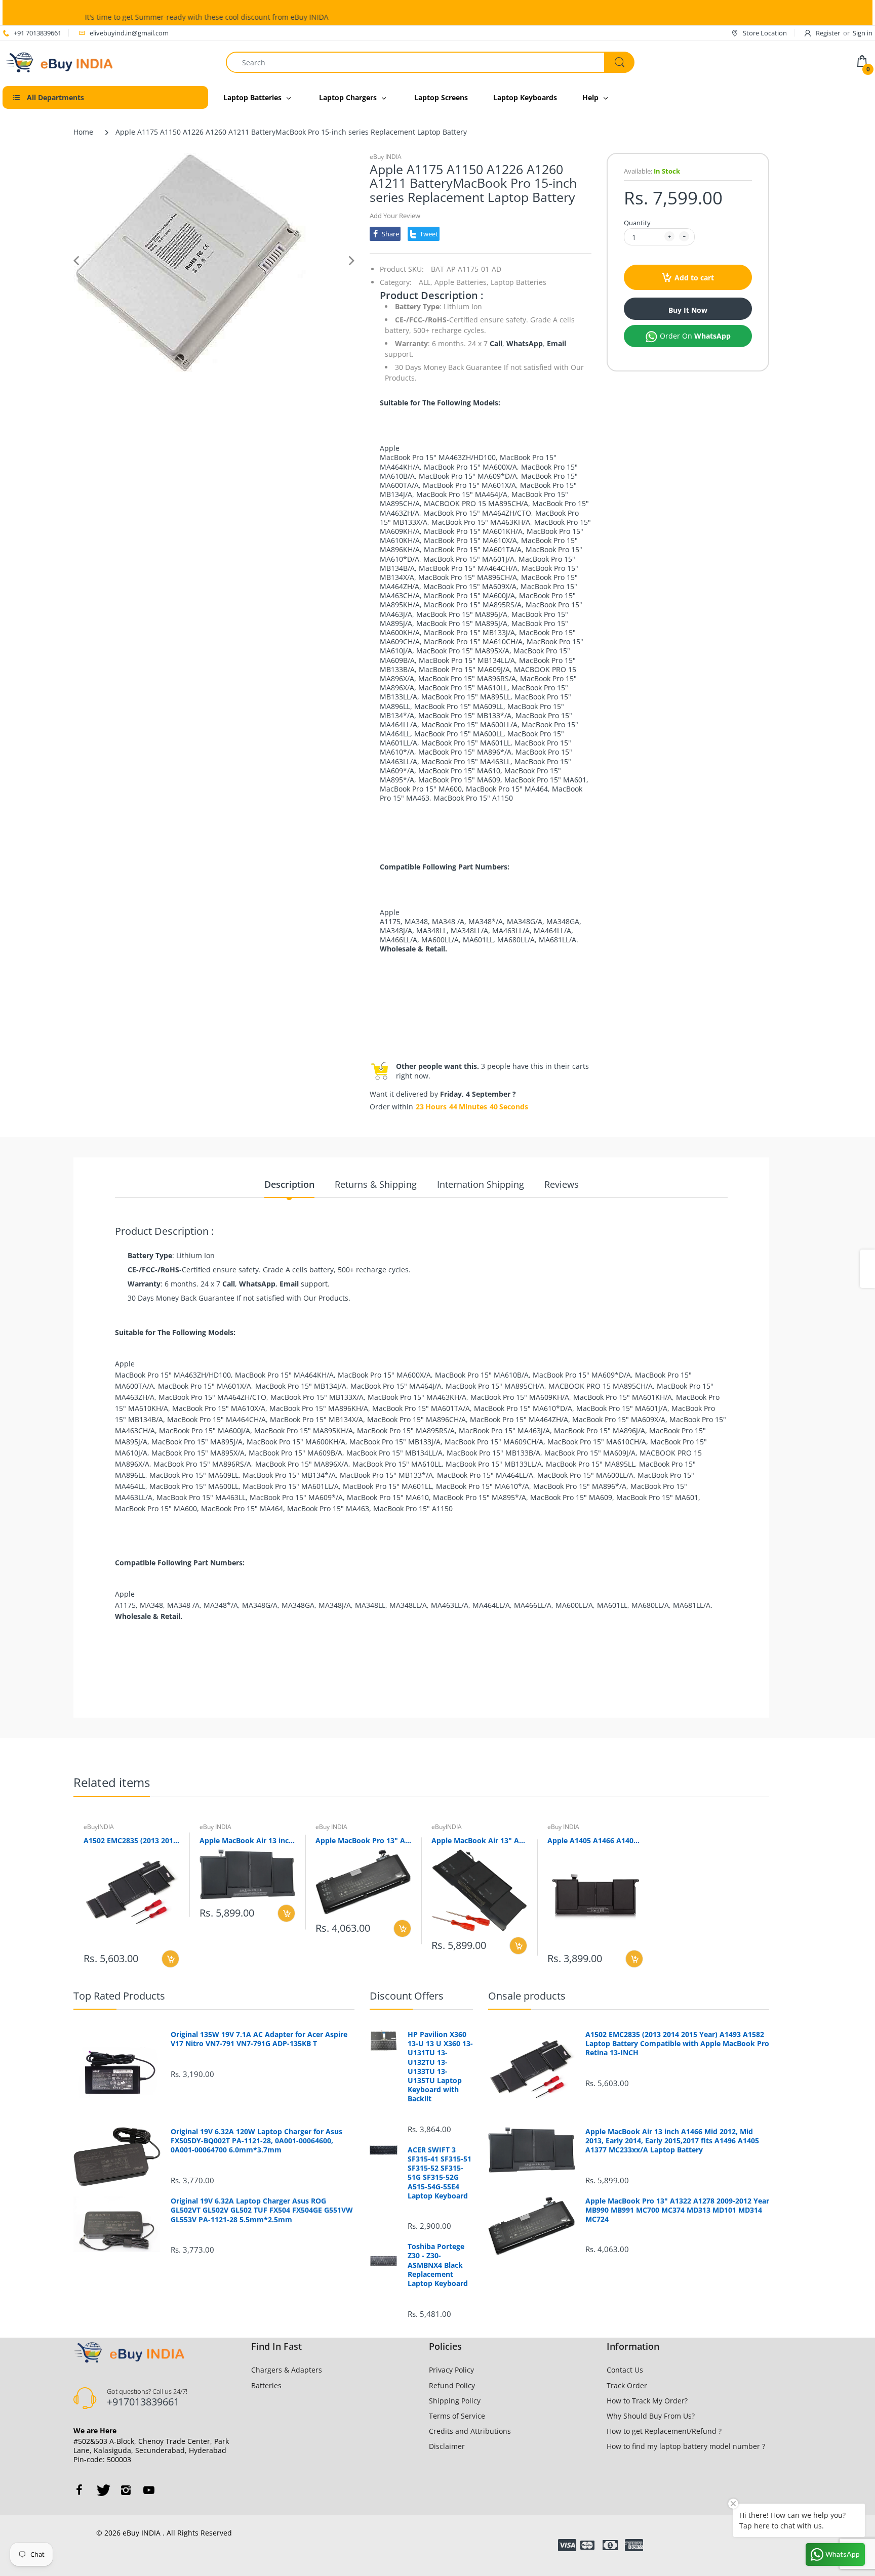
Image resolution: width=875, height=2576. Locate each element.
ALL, (426, 282)
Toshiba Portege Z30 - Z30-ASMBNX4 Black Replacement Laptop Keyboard (438, 2265)
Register (828, 33)
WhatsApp (525, 343)
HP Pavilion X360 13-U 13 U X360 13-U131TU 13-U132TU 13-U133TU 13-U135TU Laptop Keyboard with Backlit (440, 2067)
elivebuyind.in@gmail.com (129, 33)
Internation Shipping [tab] (481, 1184)
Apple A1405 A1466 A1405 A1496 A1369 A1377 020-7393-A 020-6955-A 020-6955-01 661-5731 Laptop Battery (595, 1840)
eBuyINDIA (99, 1827)
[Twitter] (102, 2490)
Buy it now (688, 310)
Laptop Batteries (519, 282)
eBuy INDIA (386, 157)
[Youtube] (149, 2490)
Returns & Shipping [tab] (376, 1184)
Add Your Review (395, 216)
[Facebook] (79, 2490)
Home (83, 132)
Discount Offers (407, 1996)
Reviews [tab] (562, 1184)
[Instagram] (126, 2490)
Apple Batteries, (462, 282)
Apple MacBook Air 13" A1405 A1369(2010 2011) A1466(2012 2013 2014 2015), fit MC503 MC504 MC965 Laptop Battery (479, 1840)
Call (496, 343)
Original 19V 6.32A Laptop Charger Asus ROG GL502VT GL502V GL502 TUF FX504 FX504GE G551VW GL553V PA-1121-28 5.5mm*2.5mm (262, 2210)
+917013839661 (143, 2402)
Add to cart (694, 278)
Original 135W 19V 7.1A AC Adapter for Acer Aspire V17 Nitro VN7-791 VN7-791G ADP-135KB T (259, 2039)
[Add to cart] (170, 1959)
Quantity (637, 223)
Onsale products (527, 1996)
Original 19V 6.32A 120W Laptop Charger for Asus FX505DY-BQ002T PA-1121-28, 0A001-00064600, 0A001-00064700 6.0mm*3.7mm (256, 2141)
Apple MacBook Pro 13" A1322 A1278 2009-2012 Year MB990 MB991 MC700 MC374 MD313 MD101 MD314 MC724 (363, 1840)
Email (556, 343)
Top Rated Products (119, 1996)
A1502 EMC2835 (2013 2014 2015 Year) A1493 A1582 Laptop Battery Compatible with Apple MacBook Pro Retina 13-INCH (131, 1840)
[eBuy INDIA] (61, 61)
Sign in (863, 33)
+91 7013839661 (37, 33)
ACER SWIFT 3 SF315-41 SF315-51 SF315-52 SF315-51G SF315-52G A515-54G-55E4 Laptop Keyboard (440, 2173)
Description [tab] (289, 1184)
